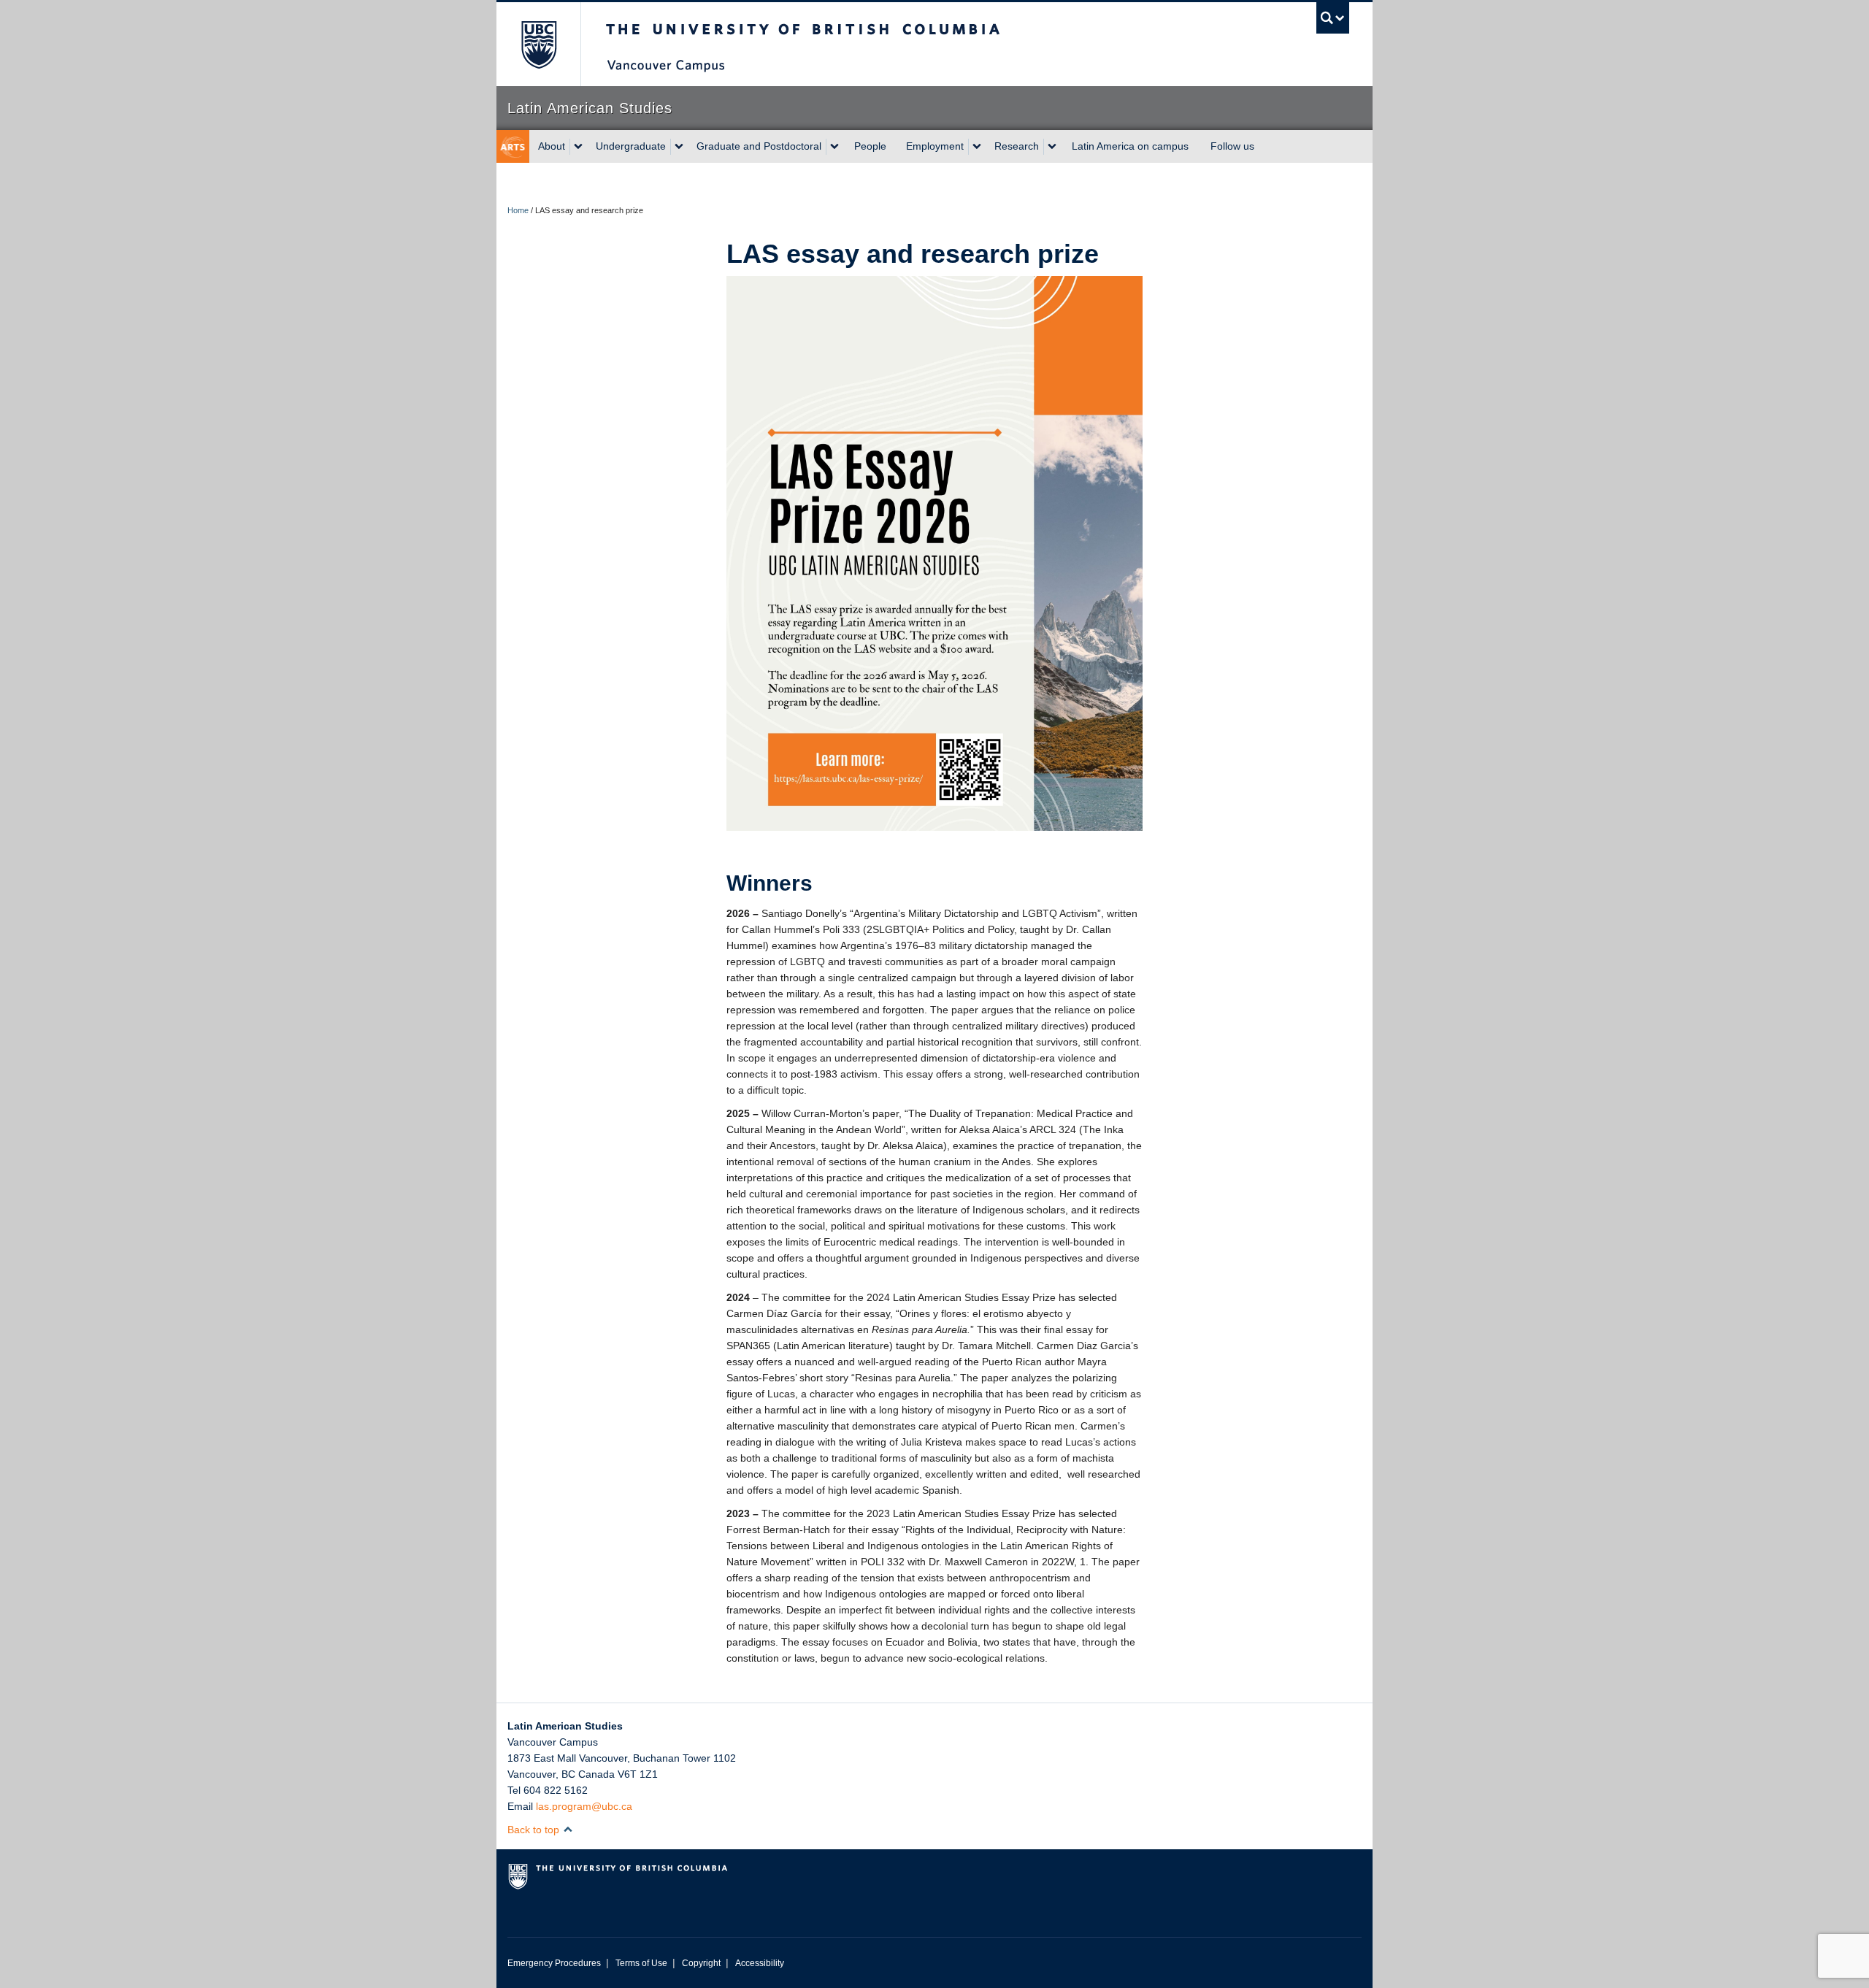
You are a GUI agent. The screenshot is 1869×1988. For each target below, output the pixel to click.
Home (518, 210)
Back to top (535, 1830)
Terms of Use (641, 1963)
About (552, 146)
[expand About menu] (578, 147)
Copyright (701, 1963)
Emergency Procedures (554, 1963)
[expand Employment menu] (977, 147)
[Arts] (513, 146)
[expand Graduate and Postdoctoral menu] (834, 147)
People (870, 146)
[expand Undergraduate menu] (679, 147)
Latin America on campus (1130, 146)
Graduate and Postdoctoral (759, 146)
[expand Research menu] (1052, 147)
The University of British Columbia (538, 44)
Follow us (1232, 146)
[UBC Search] (1333, 18)
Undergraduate (631, 146)
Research (1017, 146)
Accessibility (760, 1963)
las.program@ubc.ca (584, 1806)
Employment (935, 146)
